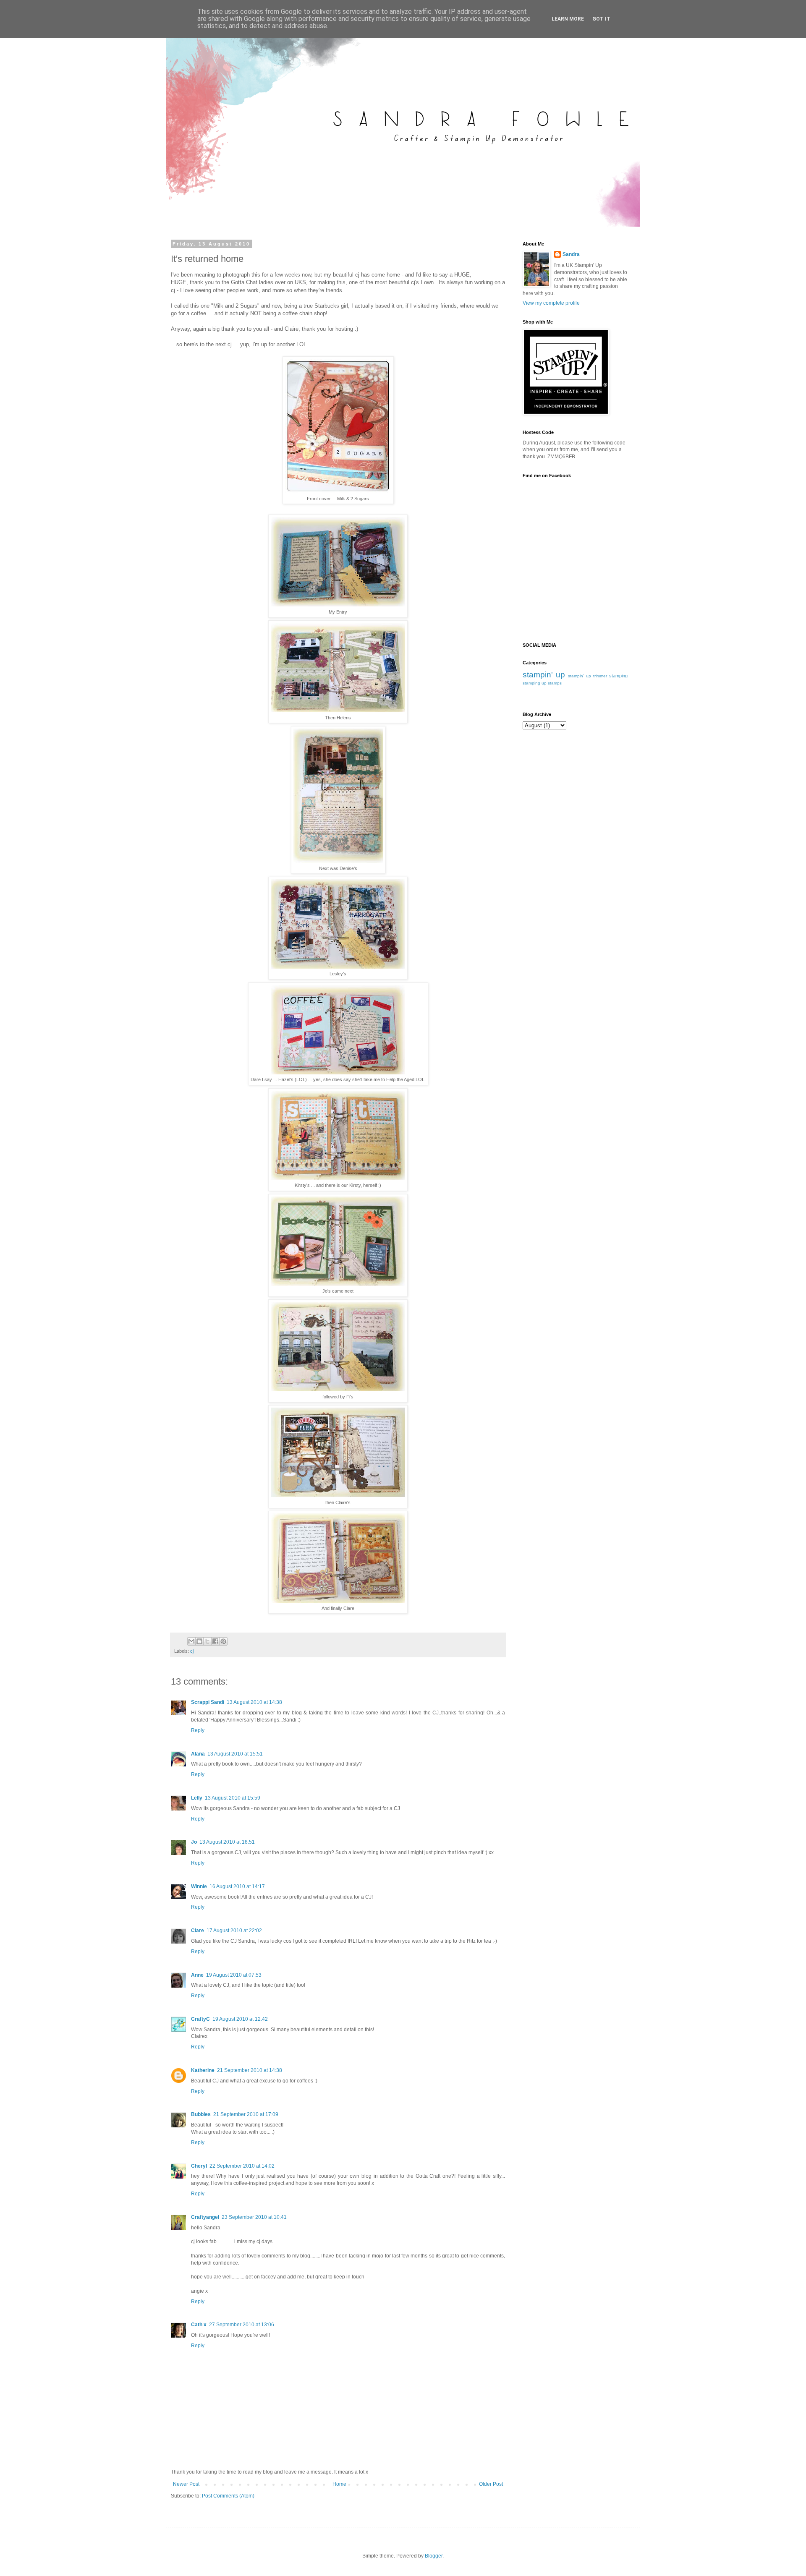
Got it (601, 19)
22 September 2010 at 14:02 (242, 2166)
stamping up (535, 683)
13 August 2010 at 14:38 (254, 1702)
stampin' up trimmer (587, 676)
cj (192, 1651)
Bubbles (201, 2114)
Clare (198, 1931)
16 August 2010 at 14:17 (237, 1886)
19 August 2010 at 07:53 (234, 1975)
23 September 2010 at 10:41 (254, 2217)
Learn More (568, 19)
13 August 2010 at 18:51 (227, 1842)
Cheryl (199, 2166)
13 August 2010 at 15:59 (233, 1798)
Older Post (491, 2484)
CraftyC (200, 2019)
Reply (198, 1730)
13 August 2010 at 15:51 (235, 1754)
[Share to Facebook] (215, 1641)
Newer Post (186, 2484)
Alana (198, 1754)
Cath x (199, 2325)
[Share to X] (207, 1641)
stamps (555, 683)
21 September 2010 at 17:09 (246, 2114)
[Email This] (191, 1641)
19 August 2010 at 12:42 (240, 2019)
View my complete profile (551, 303)
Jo (194, 1842)
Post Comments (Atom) (228, 2496)
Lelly (197, 1798)
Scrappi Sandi (208, 1702)
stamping (618, 676)
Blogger (434, 2556)
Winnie (199, 1886)
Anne (197, 1975)
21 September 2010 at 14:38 (250, 2070)
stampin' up (544, 675)
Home (339, 2484)
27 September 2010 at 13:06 (242, 2325)
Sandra (571, 254)
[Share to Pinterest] (223, 1641)
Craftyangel (205, 2217)
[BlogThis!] (199, 1641)
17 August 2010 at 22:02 (234, 1931)
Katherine (203, 2070)
